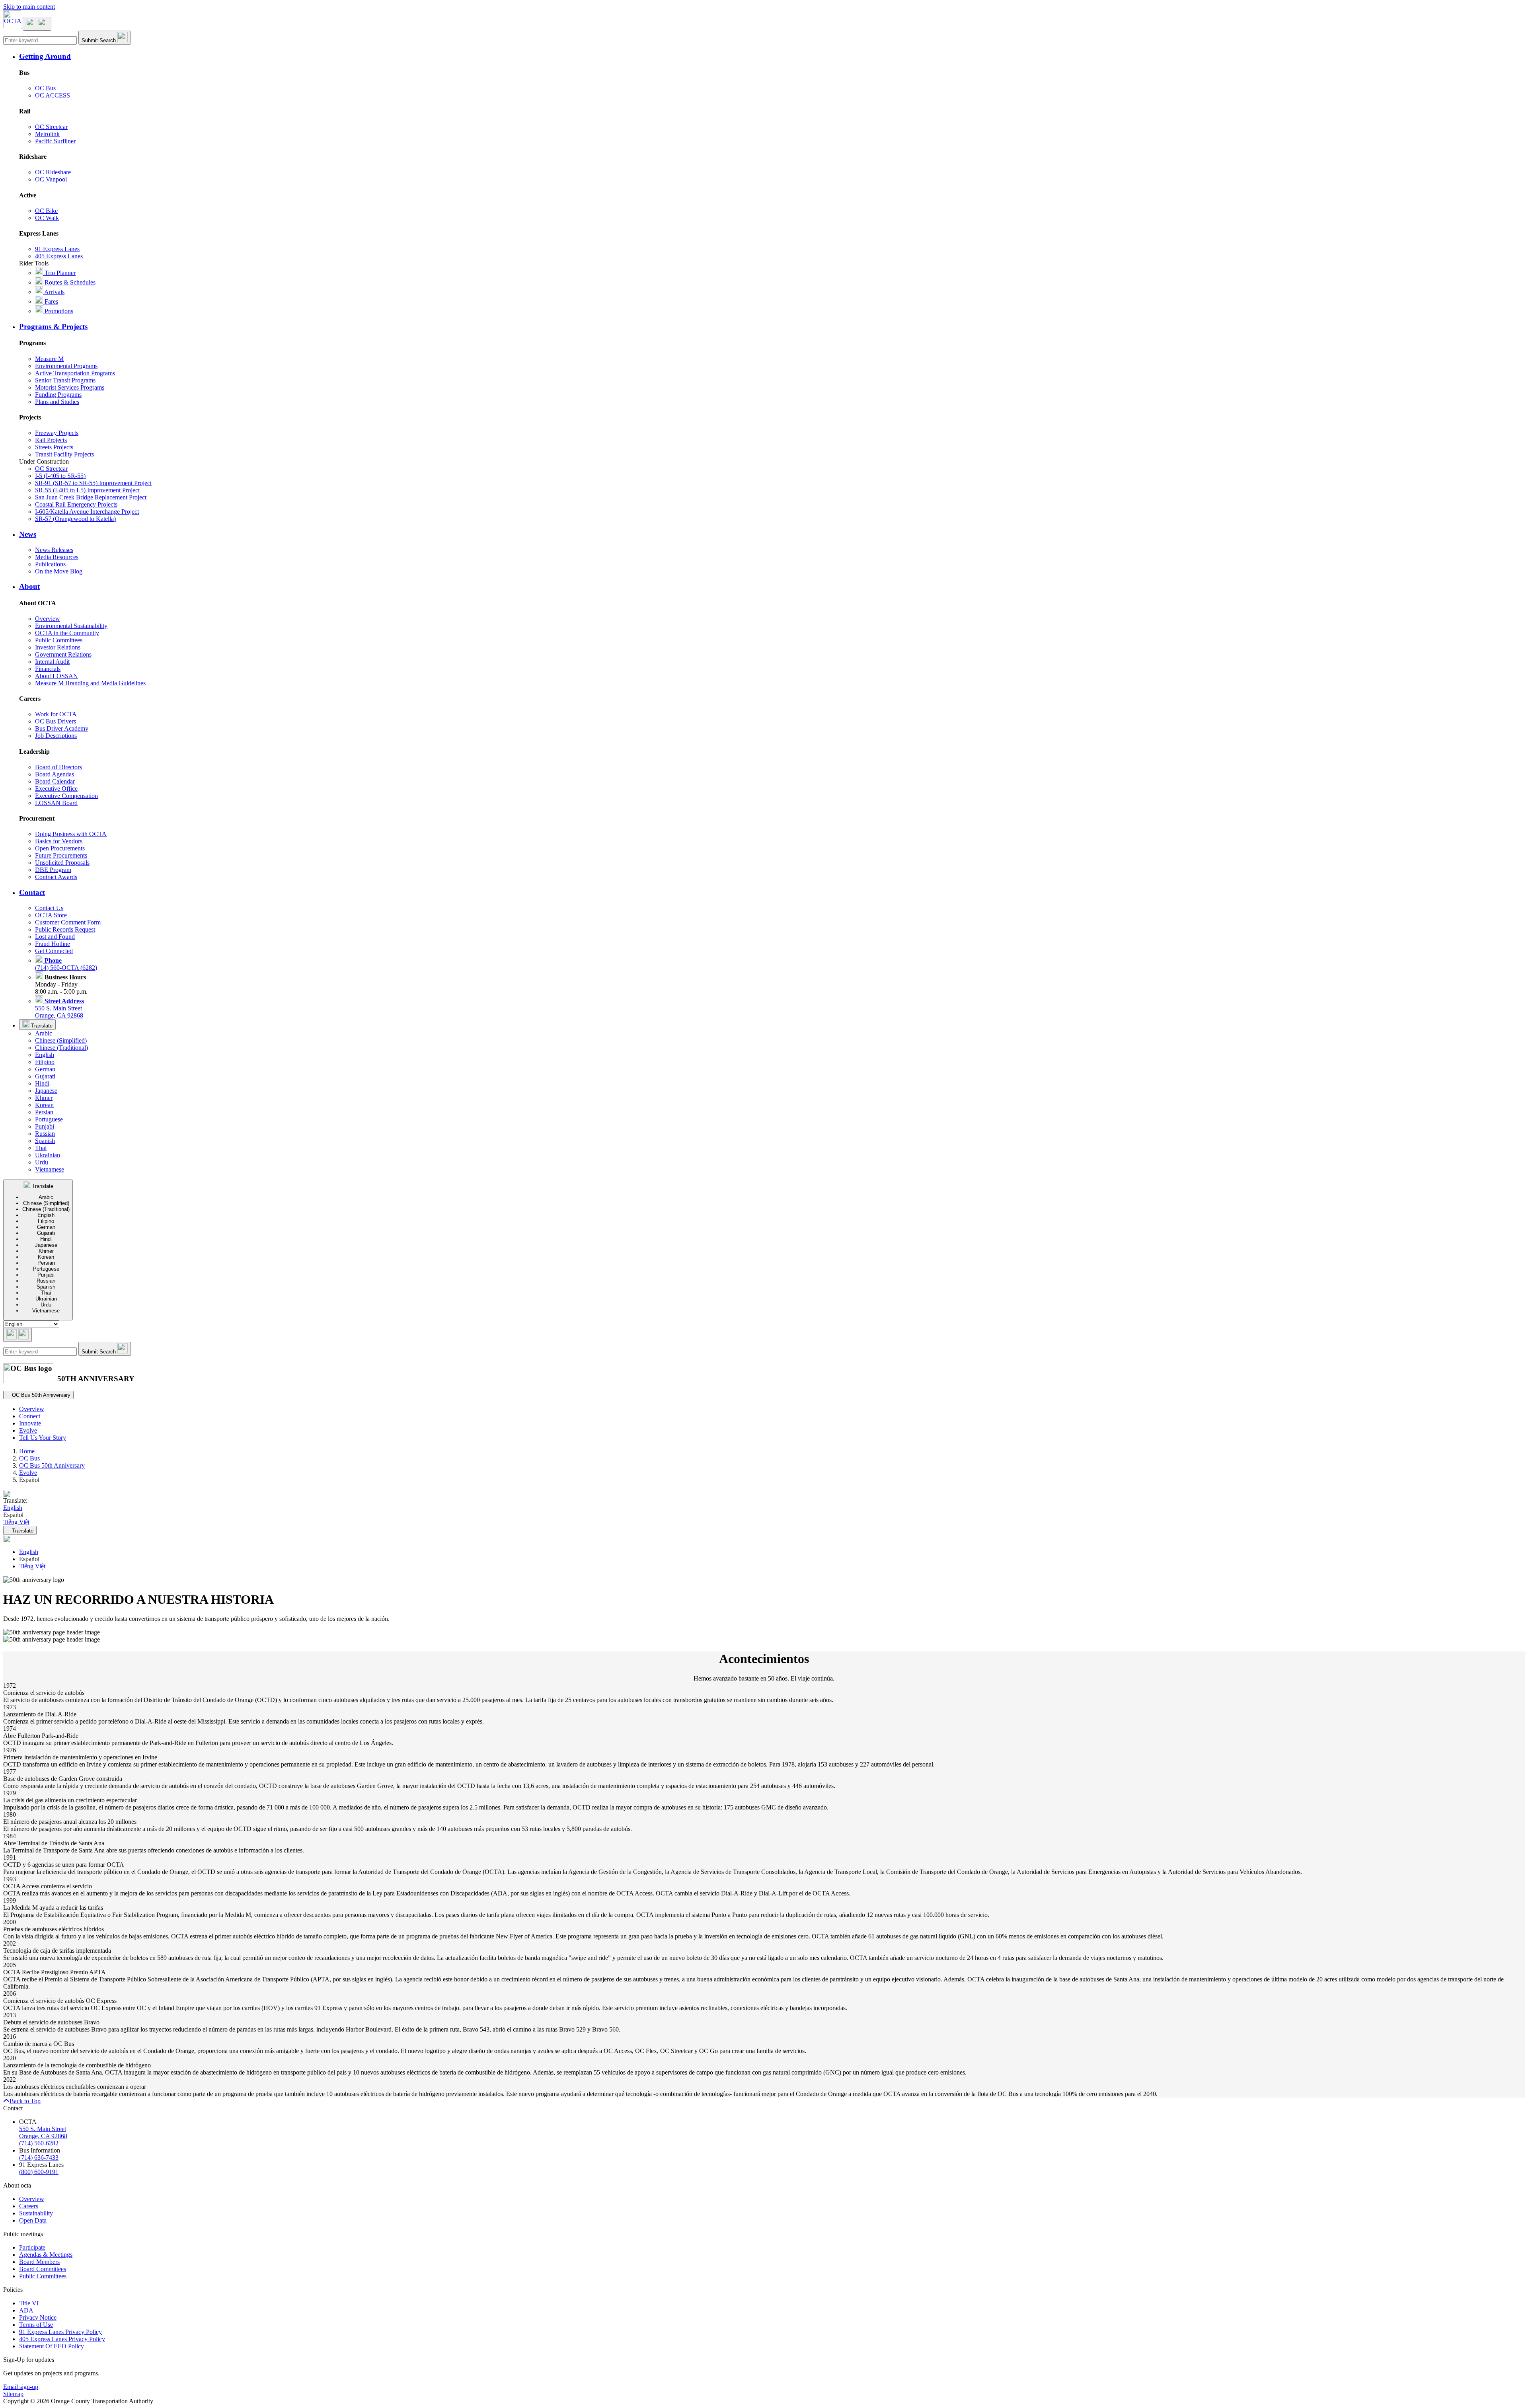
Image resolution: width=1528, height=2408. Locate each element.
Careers (29, 2206)
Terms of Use (36, 2325)
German (45, 1069)
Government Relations (63, 654)
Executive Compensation (66, 796)
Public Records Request (65, 929)
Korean (44, 1105)
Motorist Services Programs (70, 387)
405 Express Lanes (59, 256)
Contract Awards (56, 877)
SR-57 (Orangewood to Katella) (75, 519)
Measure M (49, 359)
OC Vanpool (51, 179)
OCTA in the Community (67, 633)
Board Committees (43, 2269)
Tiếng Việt (32, 1566)
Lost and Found (55, 937)
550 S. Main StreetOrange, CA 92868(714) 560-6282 (43, 2136)
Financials (48, 669)
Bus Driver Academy (62, 728)
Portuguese (49, 1119)
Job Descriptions (56, 736)
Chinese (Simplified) (61, 1040)
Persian (44, 1112)
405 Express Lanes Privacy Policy (62, 2339)
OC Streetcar (51, 127)
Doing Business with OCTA (71, 834)
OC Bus (45, 88)
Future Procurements (61, 855)
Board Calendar (55, 781)
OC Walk (47, 218)
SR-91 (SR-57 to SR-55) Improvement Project (93, 483)
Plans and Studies (57, 402)
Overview (48, 619)
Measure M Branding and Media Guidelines (90, 683)
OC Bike (46, 211)
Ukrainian (48, 1155)
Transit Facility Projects (64, 454)
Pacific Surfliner (55, 141)
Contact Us (49, 908)
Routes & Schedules (69, 282)
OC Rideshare (53, 172)
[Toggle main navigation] (37, 24)
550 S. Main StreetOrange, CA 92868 (59, 1008)
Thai (41, 1148)
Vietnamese (50, 1169)
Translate (41, 1026)
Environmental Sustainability (71, 626)
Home (27, 1451)
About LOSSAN (57, 676)
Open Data (33, 2220)
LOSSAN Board (56, 803)
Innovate (30, 1423)
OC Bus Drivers (56, 721)
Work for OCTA (56, 714)
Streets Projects (54, 447)
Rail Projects (51, 440)
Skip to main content (29, 7)
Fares (51, 301)
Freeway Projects (57, 433)
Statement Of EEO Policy (52, 2346)
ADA (26, 2310)
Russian (45, 1134)
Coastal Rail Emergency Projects (76, 504)
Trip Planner (59, 273)
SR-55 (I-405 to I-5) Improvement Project (87, 490)
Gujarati (45, 1076)
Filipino (45, 1062)
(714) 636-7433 (39, 2157)
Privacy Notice (38, 2317)
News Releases (54, 550)
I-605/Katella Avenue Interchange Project (87, 512)
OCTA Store (51, 915)
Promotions (58, 311)
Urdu (42, 1162)
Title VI (29, 2303)
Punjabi (45, 1126)
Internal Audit (52, 662)
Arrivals (54, 292)
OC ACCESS (53, 95)
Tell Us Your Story (43, 1438)
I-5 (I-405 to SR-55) (60, 476)
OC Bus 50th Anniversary (52, 1465)
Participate (32, 2247)
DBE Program (53, 870)
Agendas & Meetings (46, 2255)
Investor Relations (58, 647)
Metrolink (47, 134)
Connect (30, 1416)
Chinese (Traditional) (61, 1048)
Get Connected (54, 951)
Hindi (42, 1083)
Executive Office (56, 789)
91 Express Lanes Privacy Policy (60, 2332)
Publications (50, 564)
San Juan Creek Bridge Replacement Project (91, 497)
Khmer (44, 1098)
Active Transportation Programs (75, 373)
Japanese (46, 1091)
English (45, 1055)
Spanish (45, 1141)
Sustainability (36, 2213)
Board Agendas (55, 774)
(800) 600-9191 (39, 2172)
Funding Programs (58, 395)
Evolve (28, 1430)
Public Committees (59, 640)
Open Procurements (60, 848)
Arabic (44, 1033)
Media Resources (57, 557)
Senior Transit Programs (65, 380)
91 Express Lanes (57, 249)
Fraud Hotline (53, 944)
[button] (772, 57)
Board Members (39, 2262)
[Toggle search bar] (18, 1335)
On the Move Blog (59, 571)
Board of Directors (58, 767)
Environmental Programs (66, 366)
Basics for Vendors (59, 841)
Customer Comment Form (68, 922)
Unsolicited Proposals (62, 863)
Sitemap (13, 2394)
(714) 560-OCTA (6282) (66, 964)
